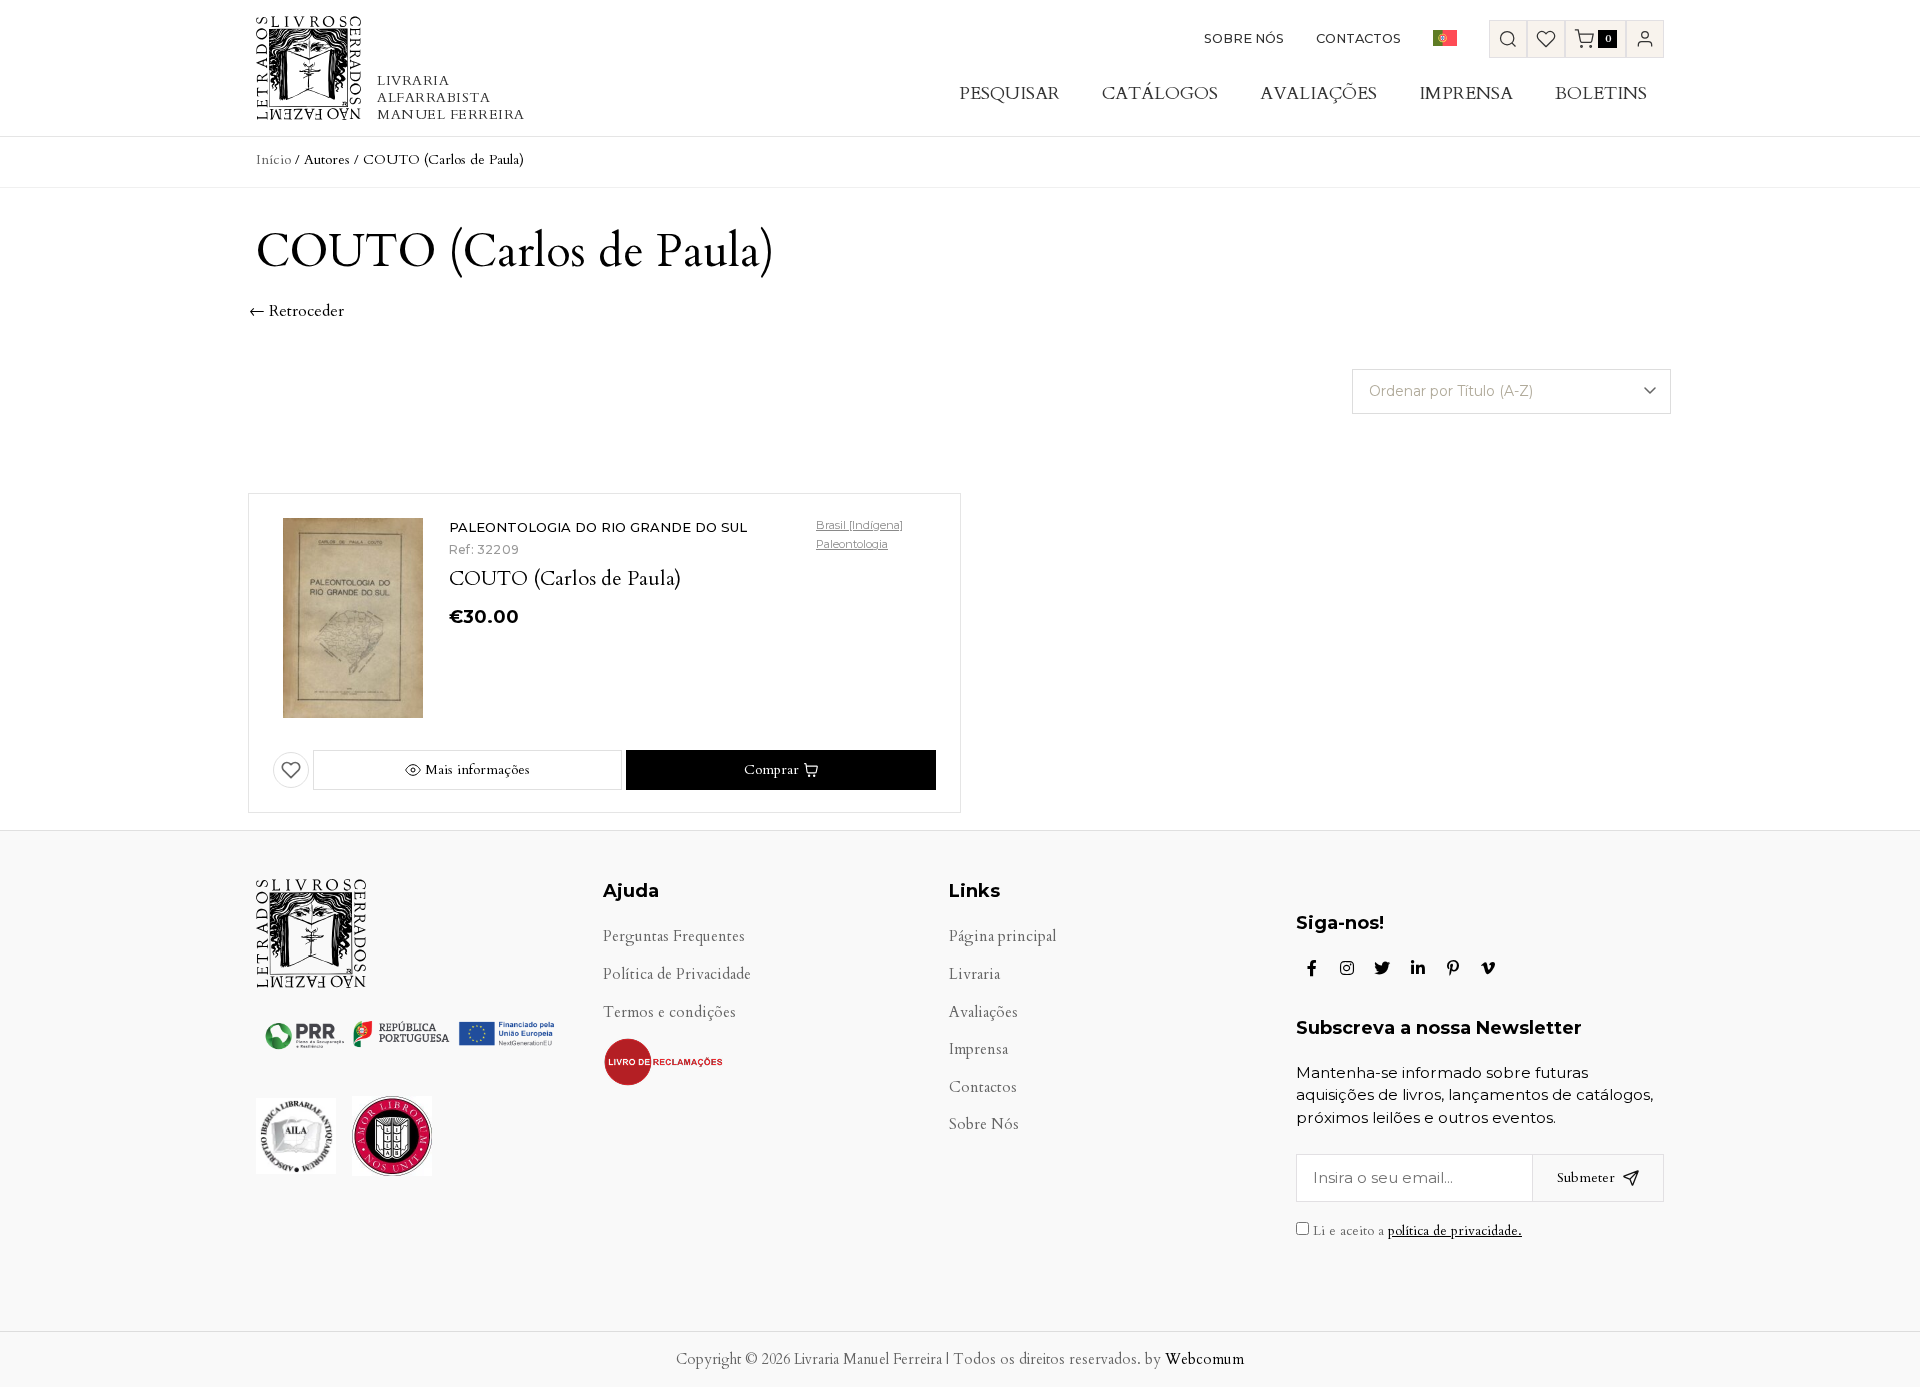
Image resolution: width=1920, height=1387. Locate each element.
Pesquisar (1009, 93)
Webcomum (1204, 1359)
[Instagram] (1347, 968)
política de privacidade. (1455, 1231)
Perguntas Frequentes (674, 936)
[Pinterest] (1453, 968)
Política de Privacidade (677, 974)
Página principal (1002, 936)
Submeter (1586, 1177)
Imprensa (1466, 93)
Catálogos (1160, 93)
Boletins (1601, 93)
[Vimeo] (1488, 968)
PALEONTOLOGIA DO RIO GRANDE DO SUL (598, 527)
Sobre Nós (1244, 38)
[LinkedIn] (1418, 968)
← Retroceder (296, 311)
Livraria (974, 974)
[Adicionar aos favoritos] (291, 770)
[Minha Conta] (1645, 39)
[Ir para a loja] (1508, 39)
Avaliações (1318, 93)
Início (273, 159)
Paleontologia (852, 544)
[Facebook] (1312, 968)
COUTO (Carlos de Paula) (565, 578)
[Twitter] (1382, 968)
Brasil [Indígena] (859, 525)
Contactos (1358, 38)
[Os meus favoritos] (1546, 39)
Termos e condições (669, 1012)
